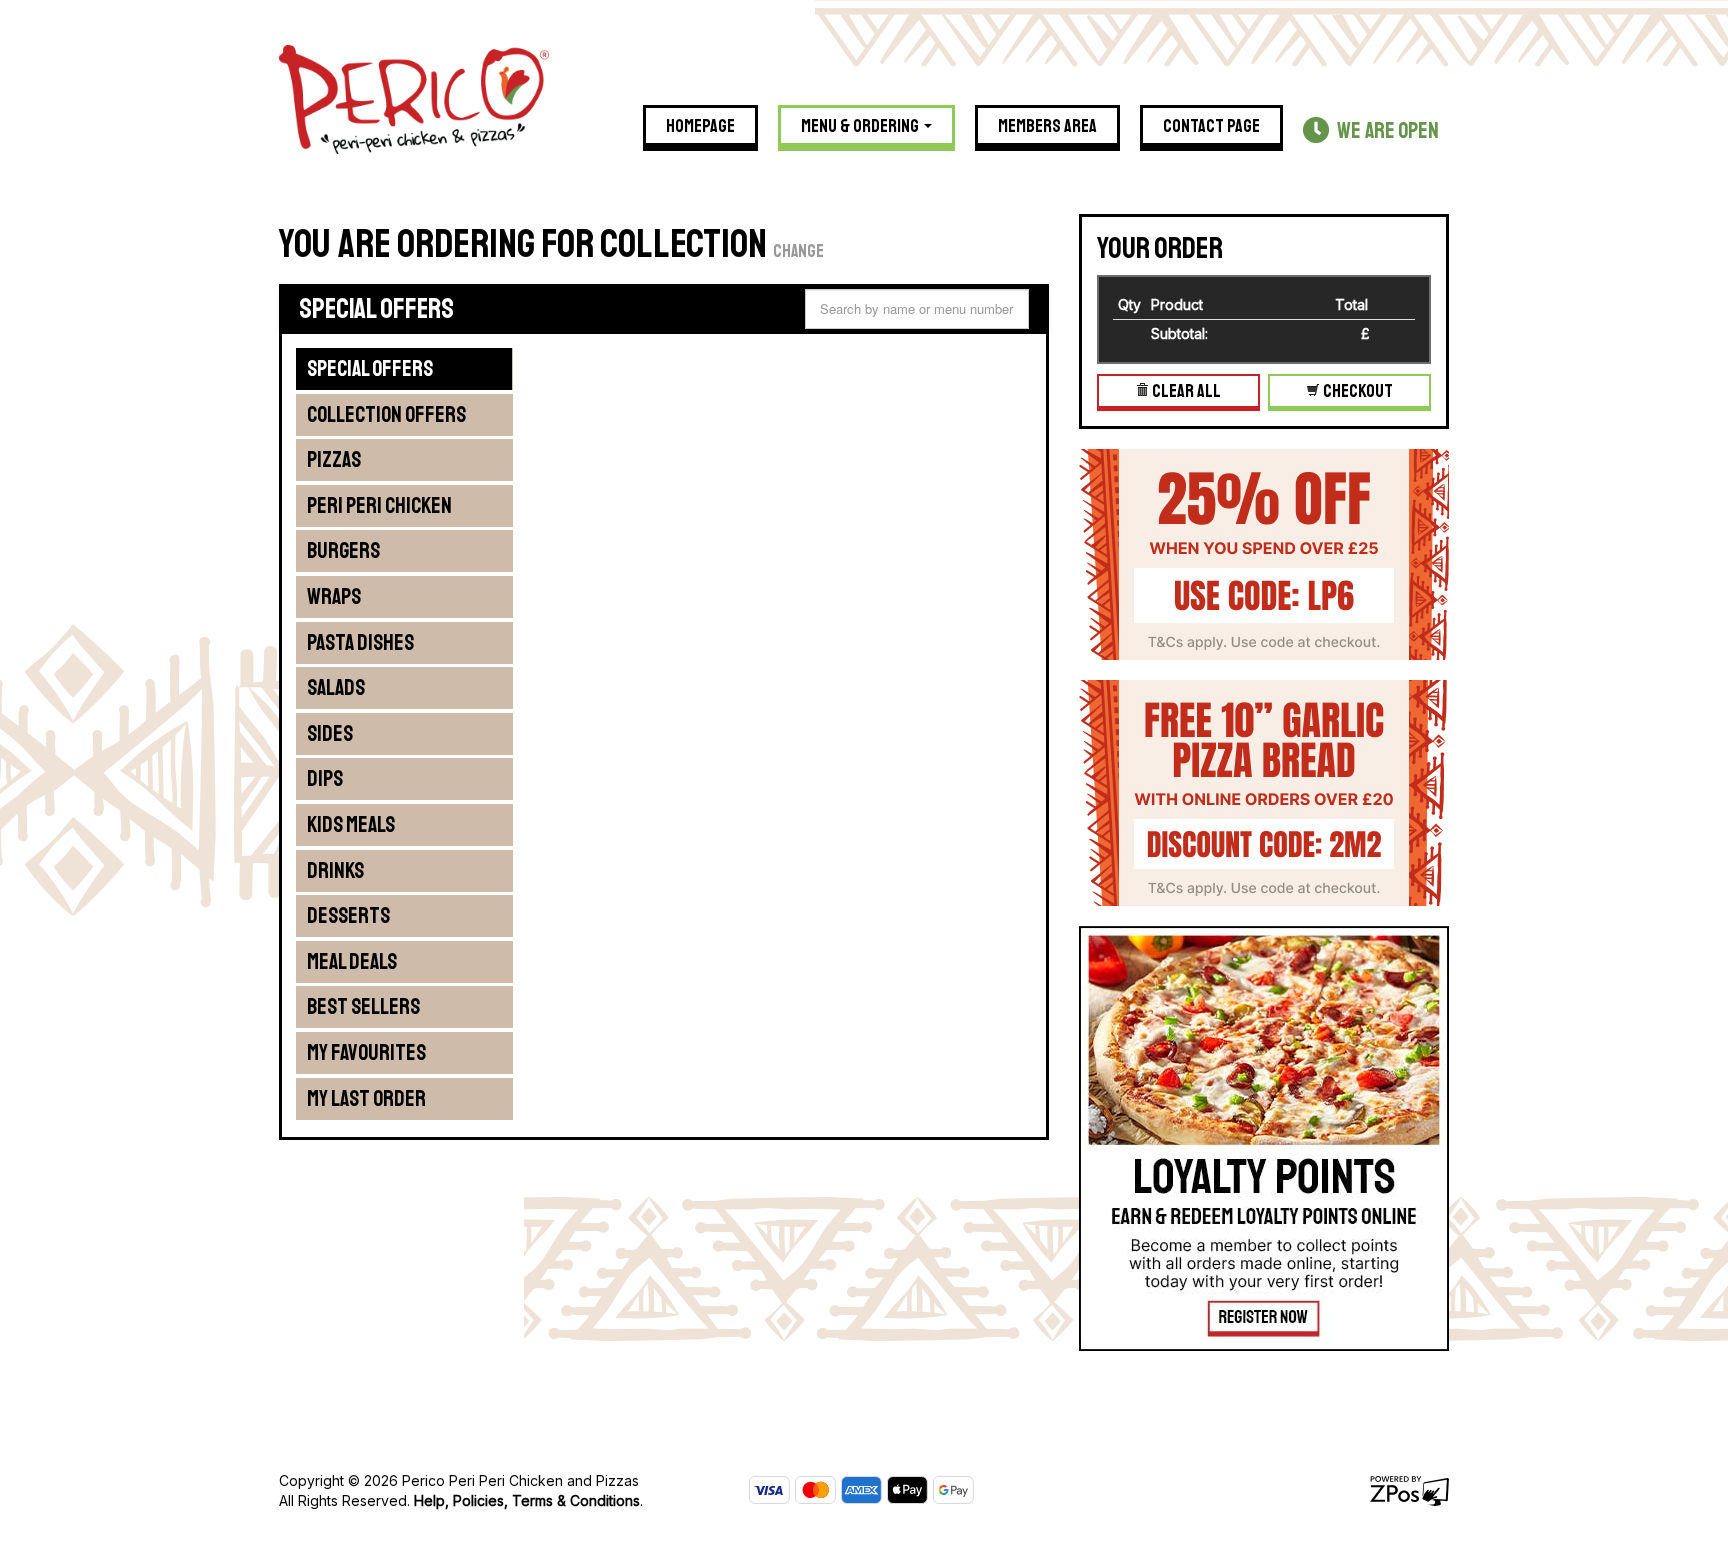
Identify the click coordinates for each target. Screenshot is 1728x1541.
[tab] (405, 369)
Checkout (1356, 391)
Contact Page (1211, 126)
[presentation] (404, 369)
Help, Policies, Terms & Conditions (527, 1500)
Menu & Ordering (861, 126)
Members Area (1047, 126)
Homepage (700, 126)
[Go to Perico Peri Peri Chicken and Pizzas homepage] (414, 97)
